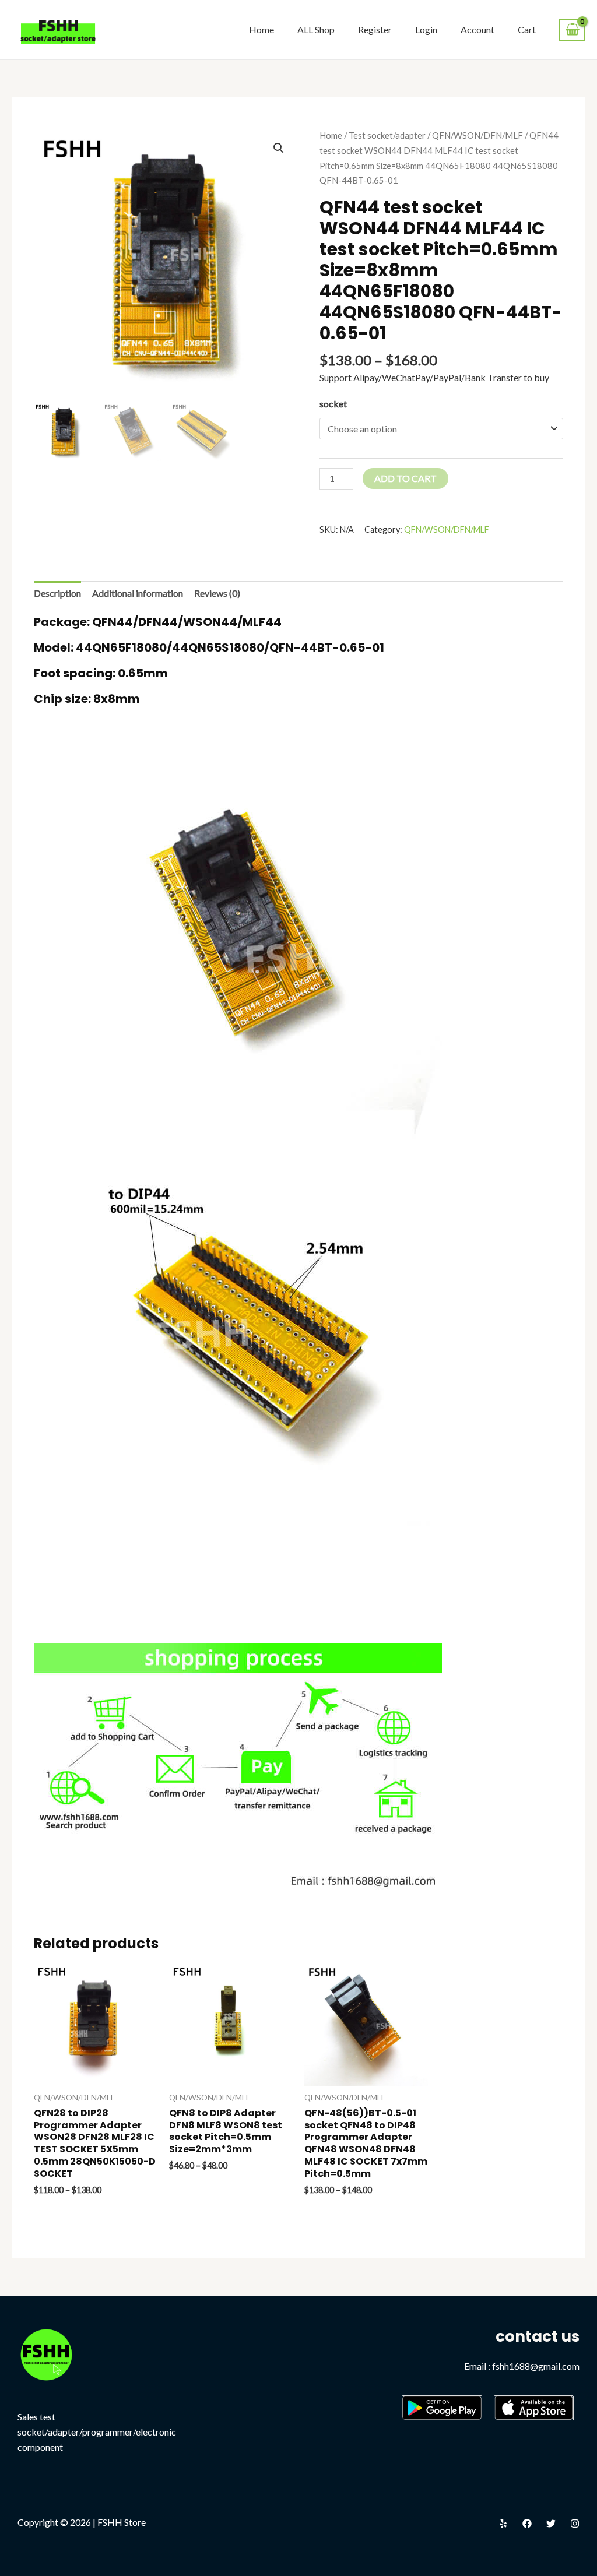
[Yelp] (503, 2524)
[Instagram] (575, 2524)
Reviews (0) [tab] (217, 593)
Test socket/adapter (387, 135)
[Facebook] (527, 2524)
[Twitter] (551, 2524)
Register (375, 29)
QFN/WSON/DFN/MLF (477, 135)
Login (426, 29)
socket (333, 404)
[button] (279, 148)
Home (261, 29)
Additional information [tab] (138, 593)
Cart (527, 29)
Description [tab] (57, 593)
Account (477, 29)
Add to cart (405, 478)
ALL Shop (316, 29)
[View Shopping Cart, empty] (572, 30)
